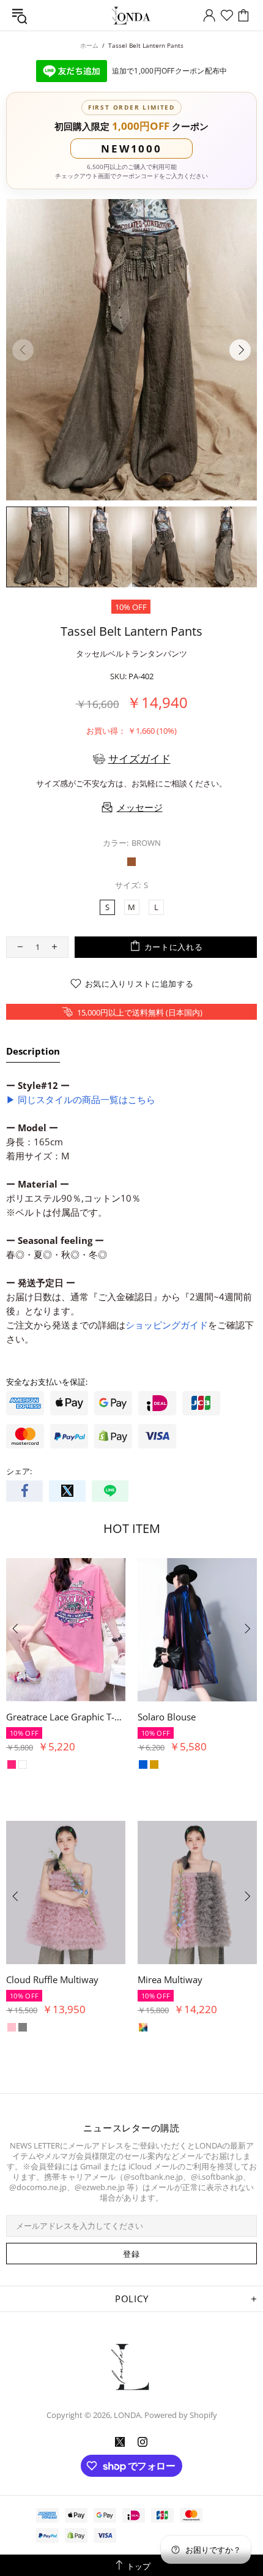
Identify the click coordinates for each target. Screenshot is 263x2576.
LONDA (131, 16)
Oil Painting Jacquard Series (195, 1717)
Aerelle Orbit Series (178, 1979)
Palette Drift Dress (44, 1717)
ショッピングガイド (167, 1325)
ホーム (89, 45)
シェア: (19, 1471)
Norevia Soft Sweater (50, 1979)
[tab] (33, 1053)
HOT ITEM (132, 1528)
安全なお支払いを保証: (47, 1382)
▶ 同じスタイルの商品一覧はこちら (81, 1099)
